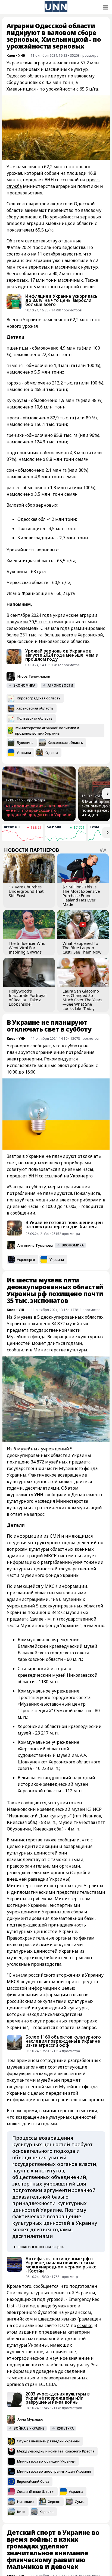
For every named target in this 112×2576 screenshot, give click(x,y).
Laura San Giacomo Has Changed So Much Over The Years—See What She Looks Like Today (82, 1000)
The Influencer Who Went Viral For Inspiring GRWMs (27, 948)
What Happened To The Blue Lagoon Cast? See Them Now (82, 948)
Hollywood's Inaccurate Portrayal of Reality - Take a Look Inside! (28, 997)
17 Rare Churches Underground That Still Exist (26, 891)
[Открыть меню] (105, 7)
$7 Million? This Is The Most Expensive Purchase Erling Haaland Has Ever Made (81, 895)
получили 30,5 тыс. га (30, 622)
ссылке (85, 2325)
